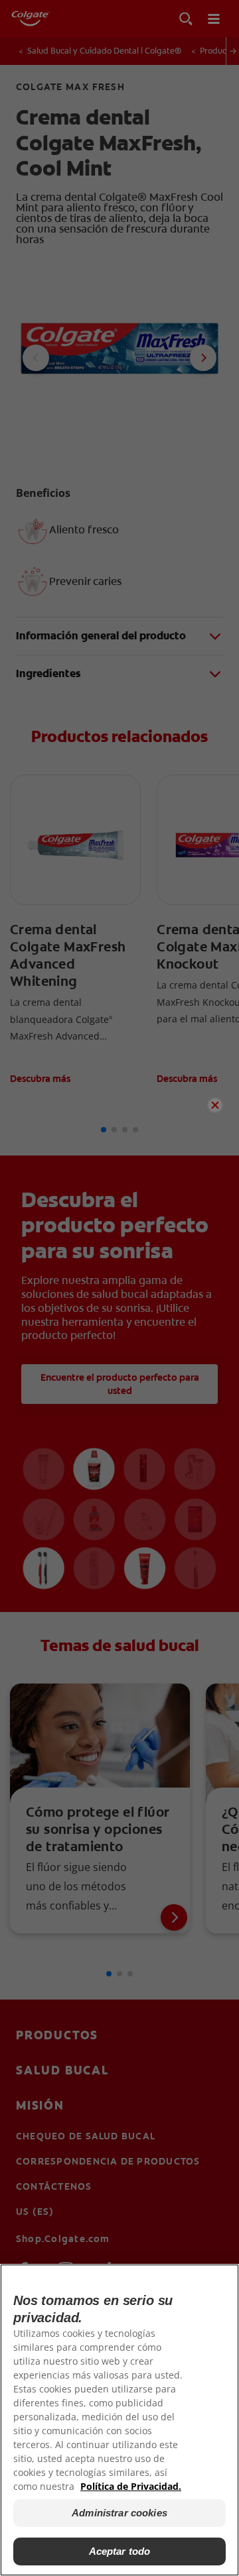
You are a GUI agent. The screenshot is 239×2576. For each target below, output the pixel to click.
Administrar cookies (119, 2513)
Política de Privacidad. (131, 2486)
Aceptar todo (120, 2551)
